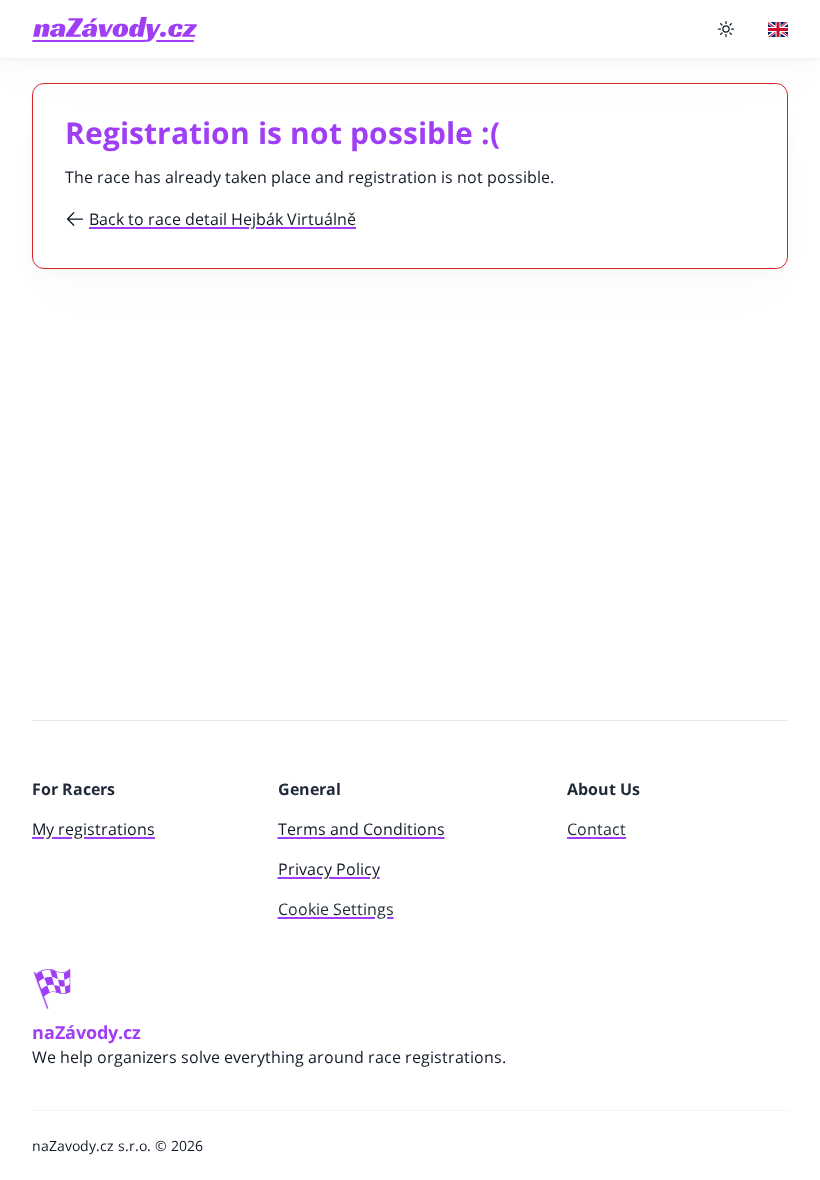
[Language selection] (778, 29)
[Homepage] (114, 29)
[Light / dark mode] (726, 29)
